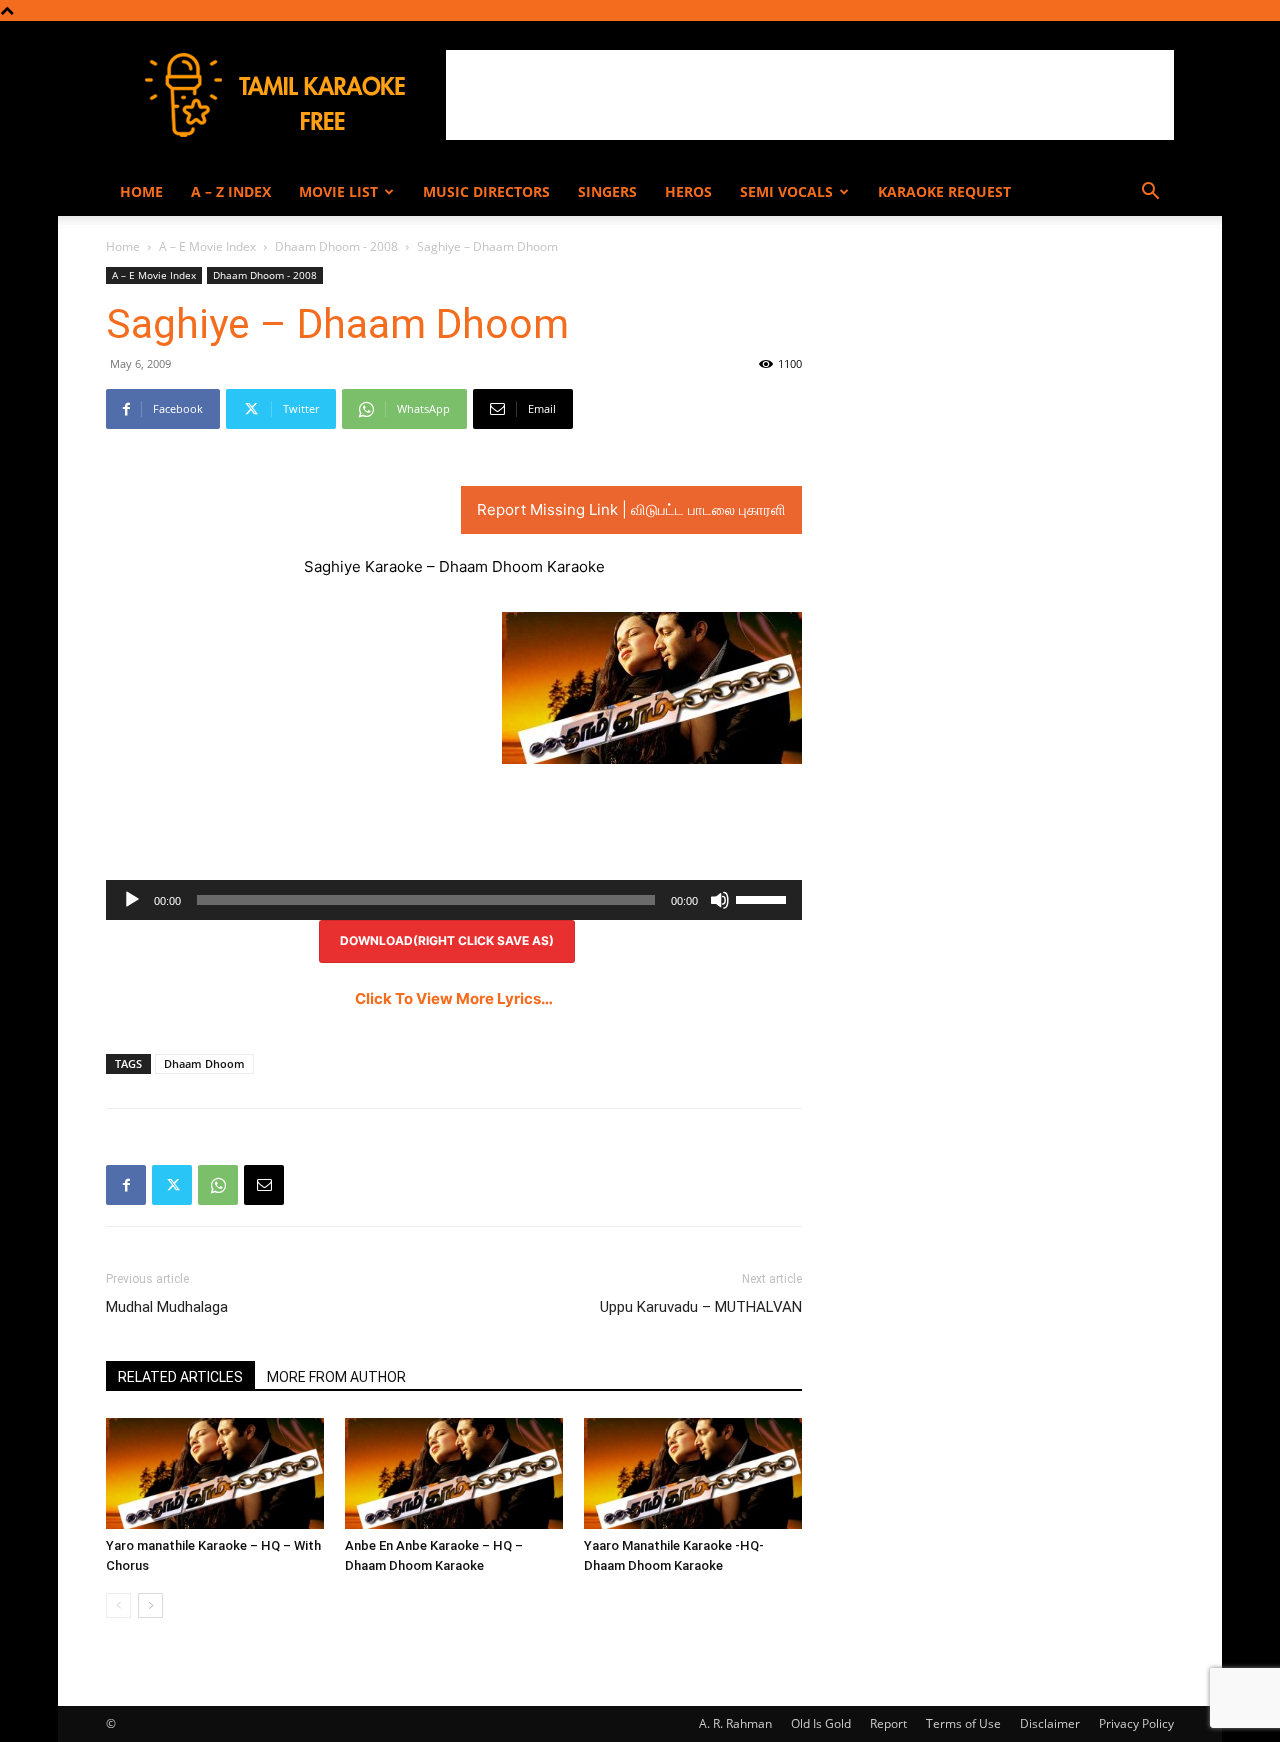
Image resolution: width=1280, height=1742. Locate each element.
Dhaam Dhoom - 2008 (336, 246)
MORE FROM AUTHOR (336, 1377)
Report (888, 1723)
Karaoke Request (944, 191)
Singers (607, 191)
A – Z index (231, 191)
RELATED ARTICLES (180, 1377)
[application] (454, 900)
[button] (1150, 193)
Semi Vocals (786, 191)
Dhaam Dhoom (204, 1063)
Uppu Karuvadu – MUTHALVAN (701, 1307)
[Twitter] (172, 1185)
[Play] (132, 900)
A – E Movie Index (207, 246)
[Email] (264, 1185)
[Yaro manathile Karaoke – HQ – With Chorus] (215, 1473)
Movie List (338, 191)
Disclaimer (1050, 1723)
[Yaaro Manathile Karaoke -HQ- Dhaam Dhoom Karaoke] (693, 1473)
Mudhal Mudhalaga (167, 1307)
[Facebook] (126, 1185)
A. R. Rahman (735, 1723)
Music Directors (486, 191)
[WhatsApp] (218, 1185)
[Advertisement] (810, 95)
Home (141, 191)
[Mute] (720, 900)
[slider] (764, 898)
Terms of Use (963, 1723)
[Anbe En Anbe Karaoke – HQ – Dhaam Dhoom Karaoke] (454, 1473)
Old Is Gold (821, 1723)
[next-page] (150, 1605)
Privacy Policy (1136, 1723)
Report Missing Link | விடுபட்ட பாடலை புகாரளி (631, 509)
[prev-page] (118, 1605)
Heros (688, 191)
